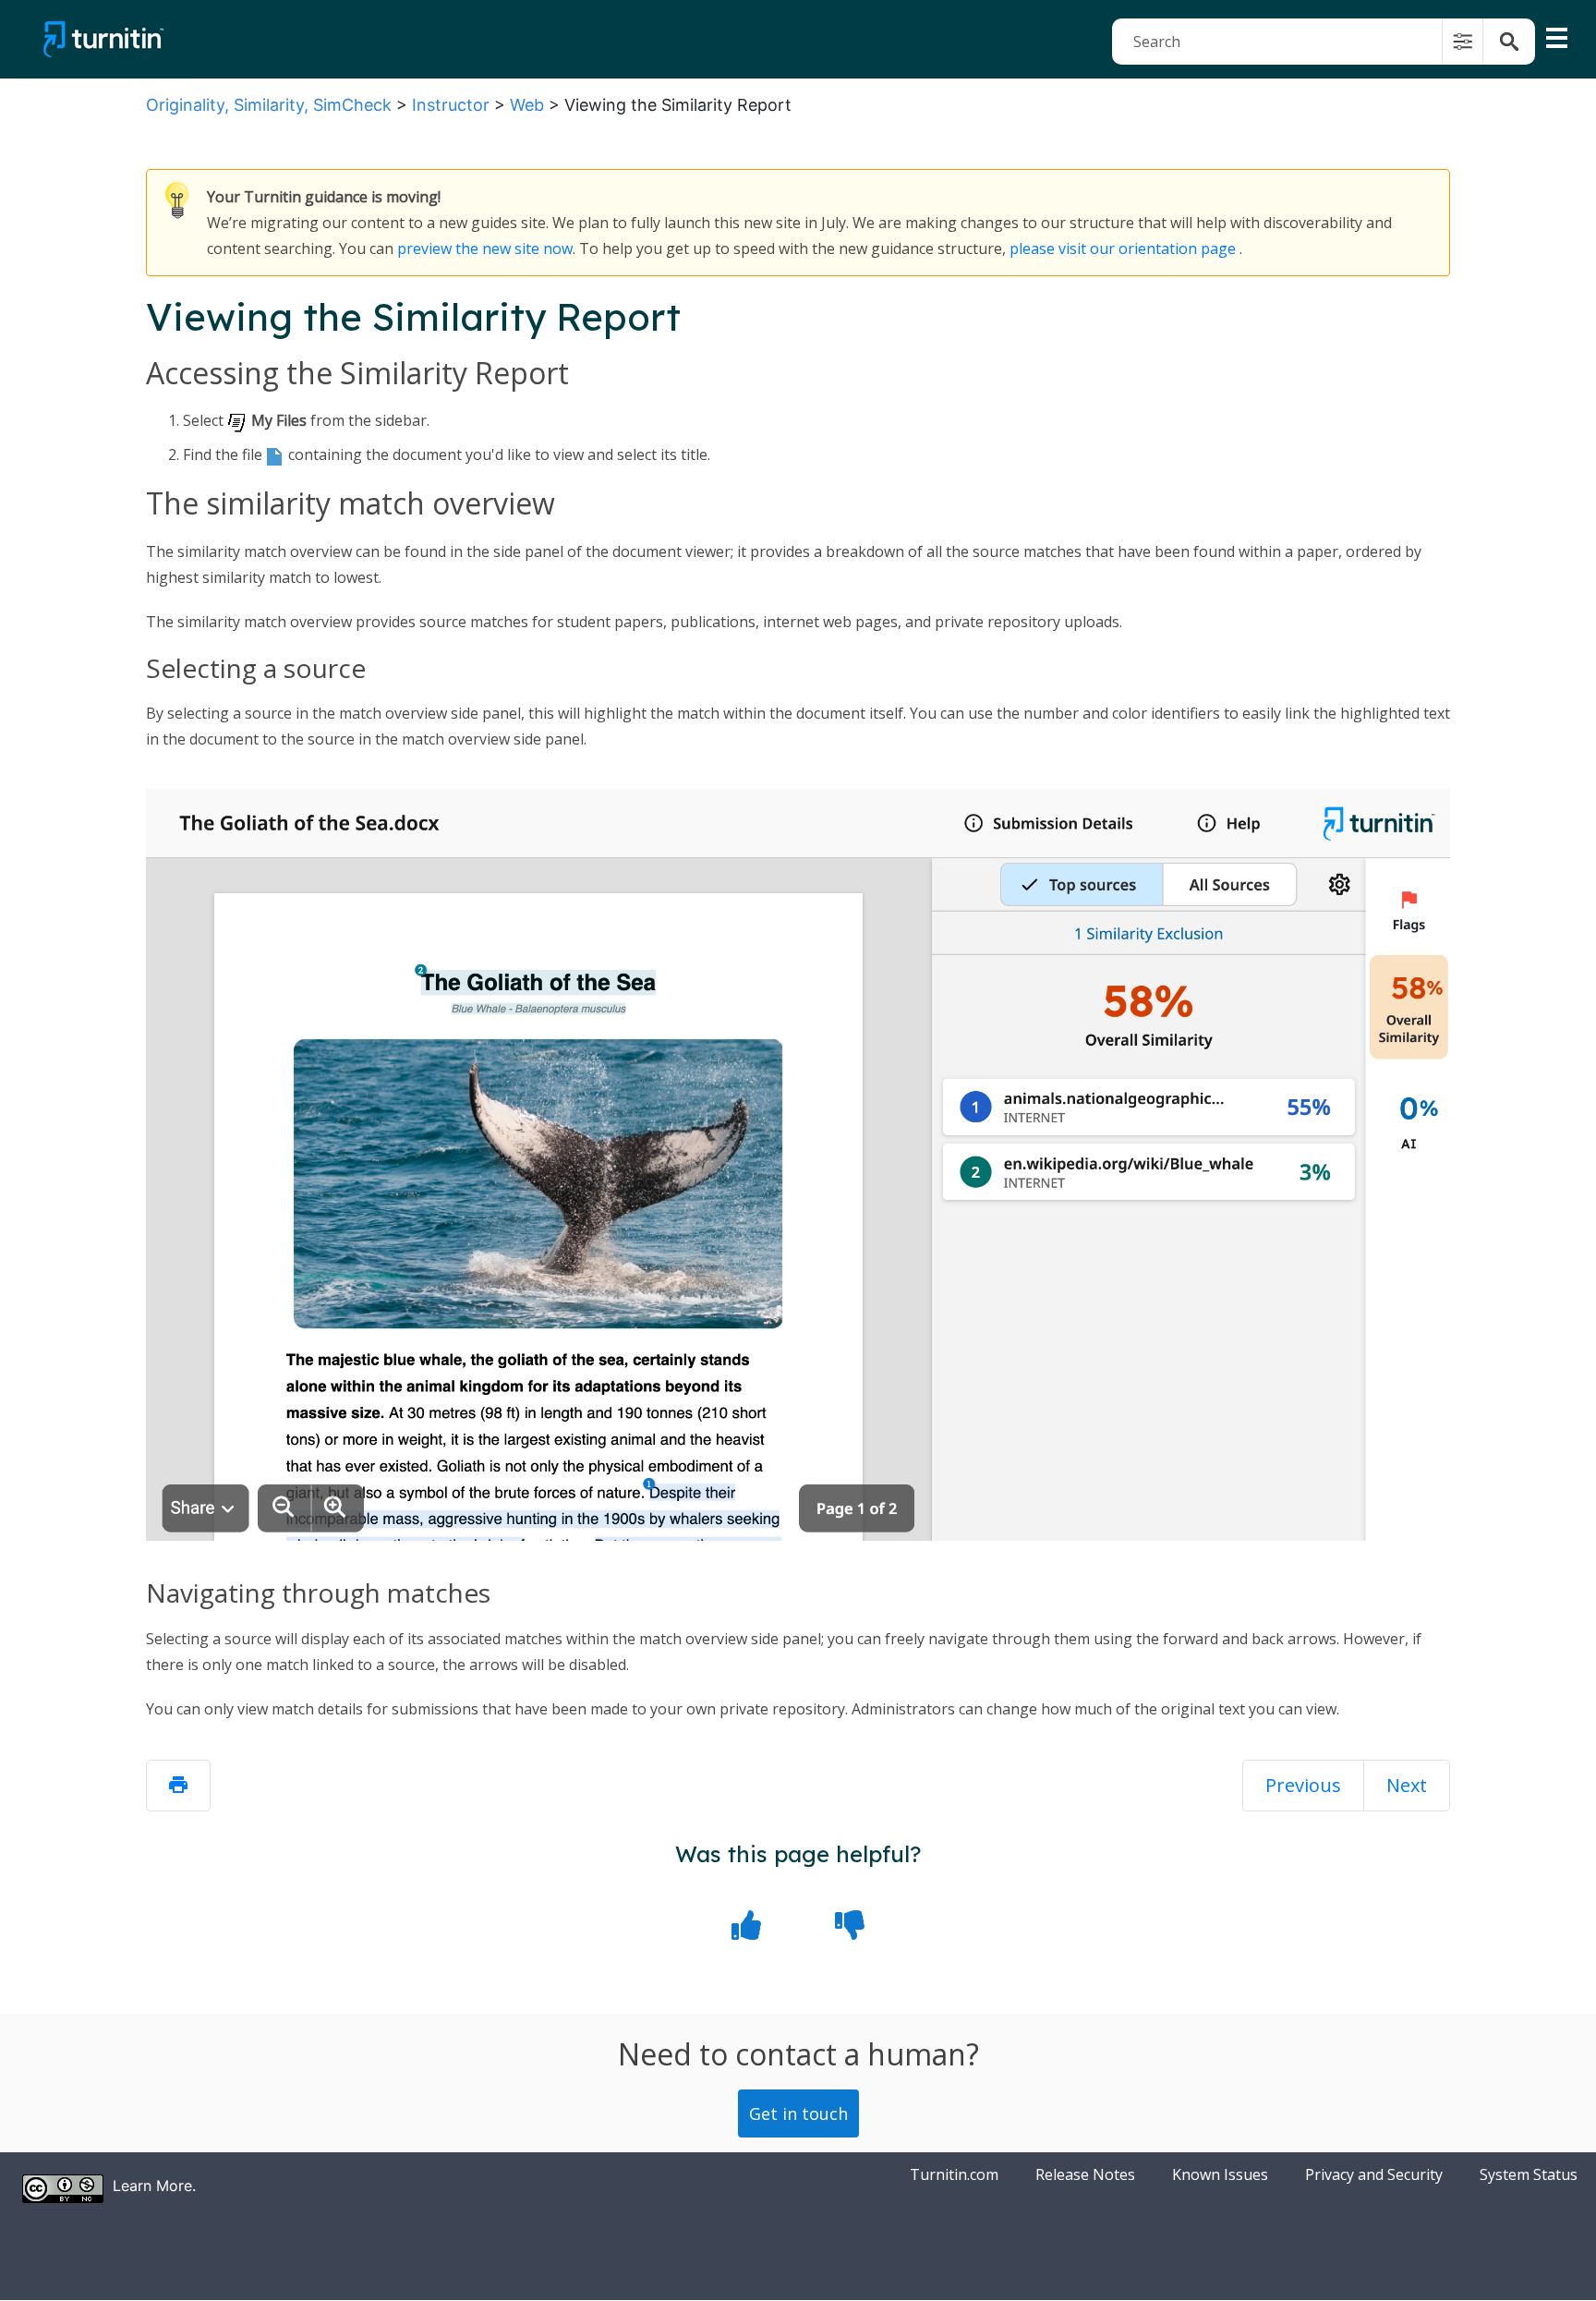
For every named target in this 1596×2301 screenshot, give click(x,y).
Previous (1303, 1785)
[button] (1463, 42)
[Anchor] (638, 375)
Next (1407, 1785)
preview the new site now (485, 248)
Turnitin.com (954, 2174)
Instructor (451, 105)
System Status (1529, 2174)
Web (527, 105)
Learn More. (154, 2186)
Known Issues (1220, 2174)
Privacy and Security (1374, 2174)
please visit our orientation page (1123, 248)
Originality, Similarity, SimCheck (269, 105)
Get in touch (798, 2113)
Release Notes (1085, 2174)
